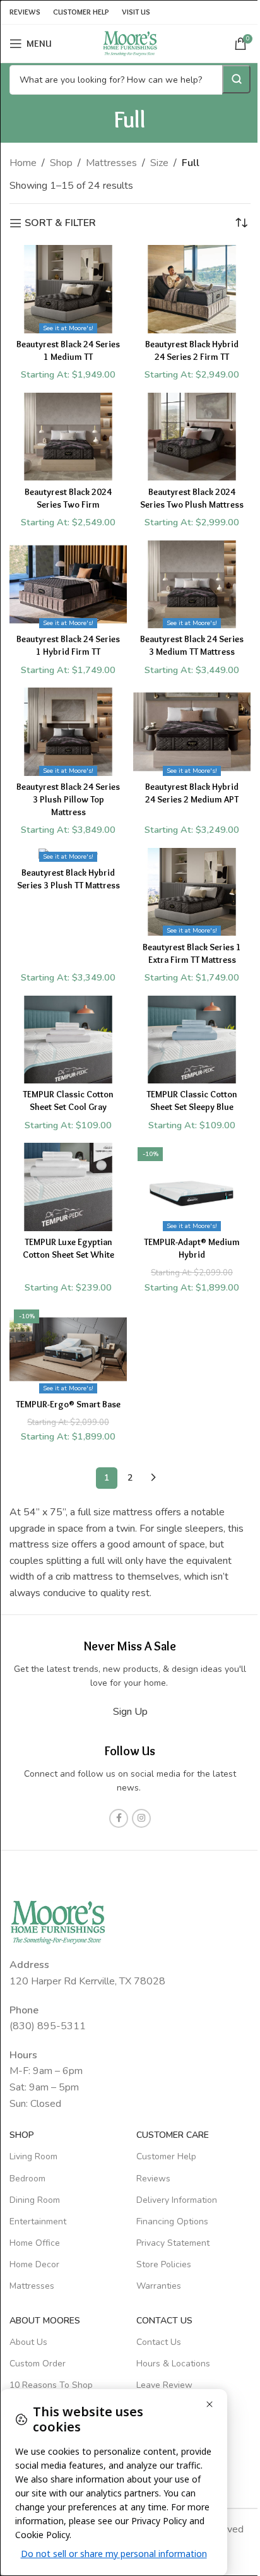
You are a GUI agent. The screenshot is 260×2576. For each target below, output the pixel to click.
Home (23, 163)
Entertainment (38, 2221)
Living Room (33, 2157)
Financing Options (172, 2221)
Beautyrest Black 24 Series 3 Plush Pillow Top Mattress (68, 799)
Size (159, 163)
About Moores (45, 2321)
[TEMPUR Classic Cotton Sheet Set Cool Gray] (68, 1040)
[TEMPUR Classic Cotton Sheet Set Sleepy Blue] (192, 1040)
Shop (61, 163)
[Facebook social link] (119, 1818)
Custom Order (38, 2364)
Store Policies (164, 2265)
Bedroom (27, 2179)
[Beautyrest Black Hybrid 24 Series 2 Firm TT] (192, 289)
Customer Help (166, 2157)
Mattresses (111, 163)
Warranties (159, 2287)
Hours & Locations (173, 2364)
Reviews (153, 2179)
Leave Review (164, 2385)
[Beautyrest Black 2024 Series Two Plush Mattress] (192, 437)
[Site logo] (130, 43)
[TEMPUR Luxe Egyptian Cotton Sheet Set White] (68, 1187)
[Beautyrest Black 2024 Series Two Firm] (68, 437)
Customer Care (173, 2135)
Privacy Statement (173, 2243)
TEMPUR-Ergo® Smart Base (68, 1404)
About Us (28, 2342)
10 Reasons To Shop (51, 2385)
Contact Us (159, 2342)
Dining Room (35, 2200)
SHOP (22, 2135)
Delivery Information (177, 2200)
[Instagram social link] (141, 1818)
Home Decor (34, 2265)
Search (236, 79)
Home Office (35, 2243)
